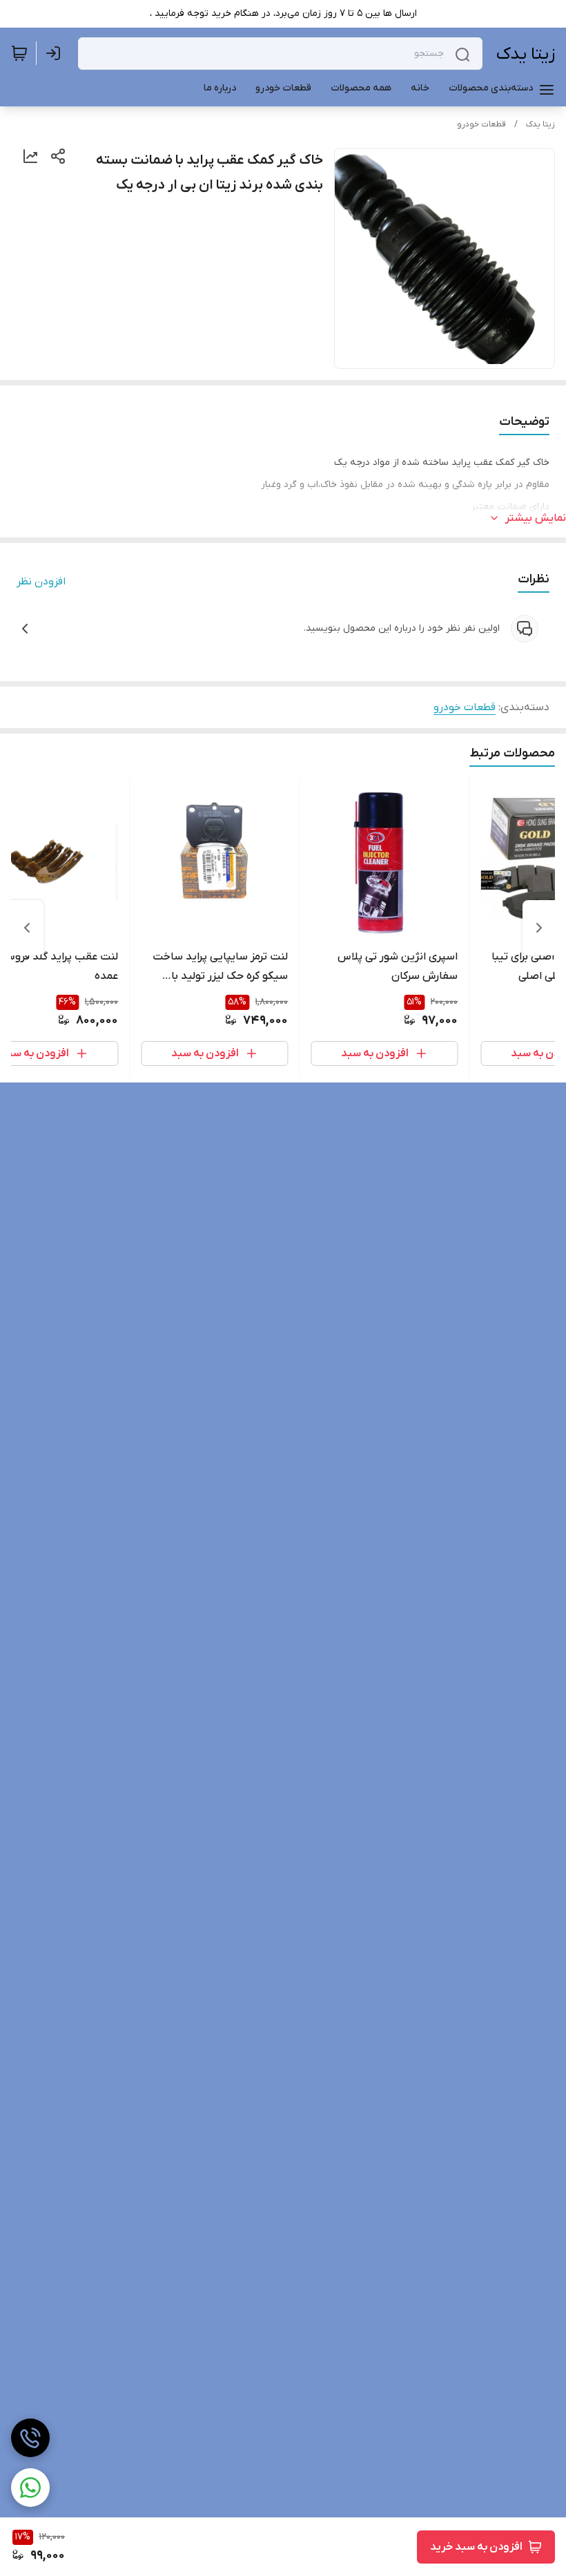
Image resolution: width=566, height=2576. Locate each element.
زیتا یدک (526, 54)
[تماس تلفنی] (30, 2438)
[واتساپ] (30, 2488)
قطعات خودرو (481, 124)
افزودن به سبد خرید (476, 2547)
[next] (27, 928)
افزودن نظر (41, 582)
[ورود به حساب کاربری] (56, 53)
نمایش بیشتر (536, 518)
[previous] (539, 928)
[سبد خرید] (19, 53)
